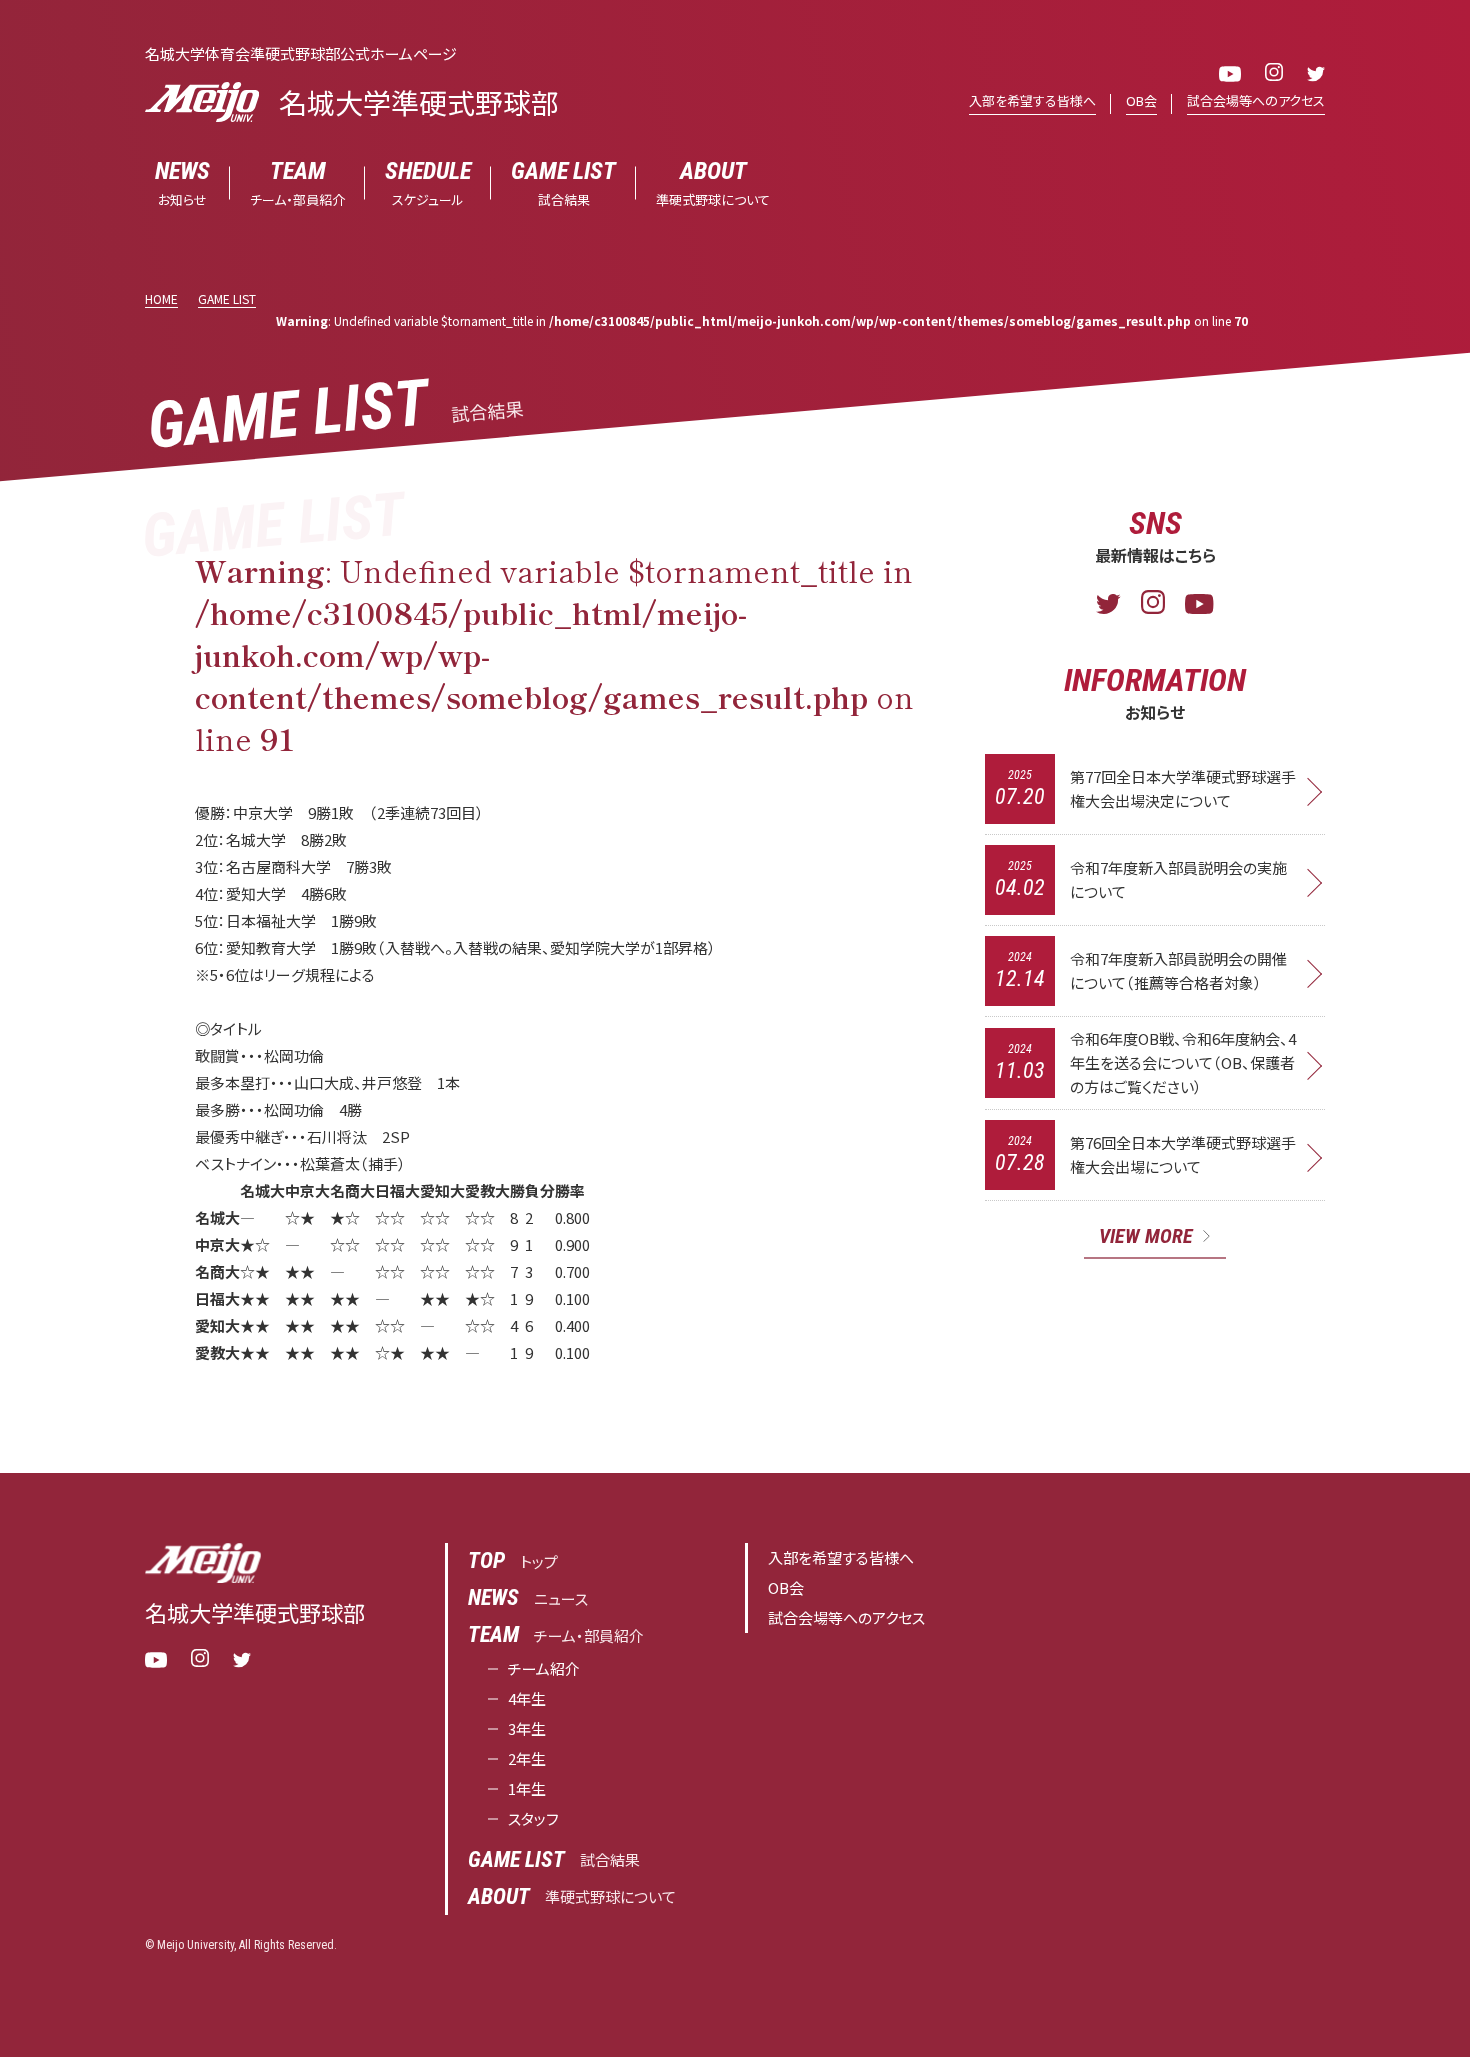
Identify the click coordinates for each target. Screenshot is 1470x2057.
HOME (161, 298)
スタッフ (533, 1818)
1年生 (527, 1788)
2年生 (527, 1758)
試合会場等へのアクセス (1256, 100)
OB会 (1141, 100)
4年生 (527, 1698)
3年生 (527, 1728)
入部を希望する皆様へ (1032, 100)
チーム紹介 (544, 1668)
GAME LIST (227, 298)
